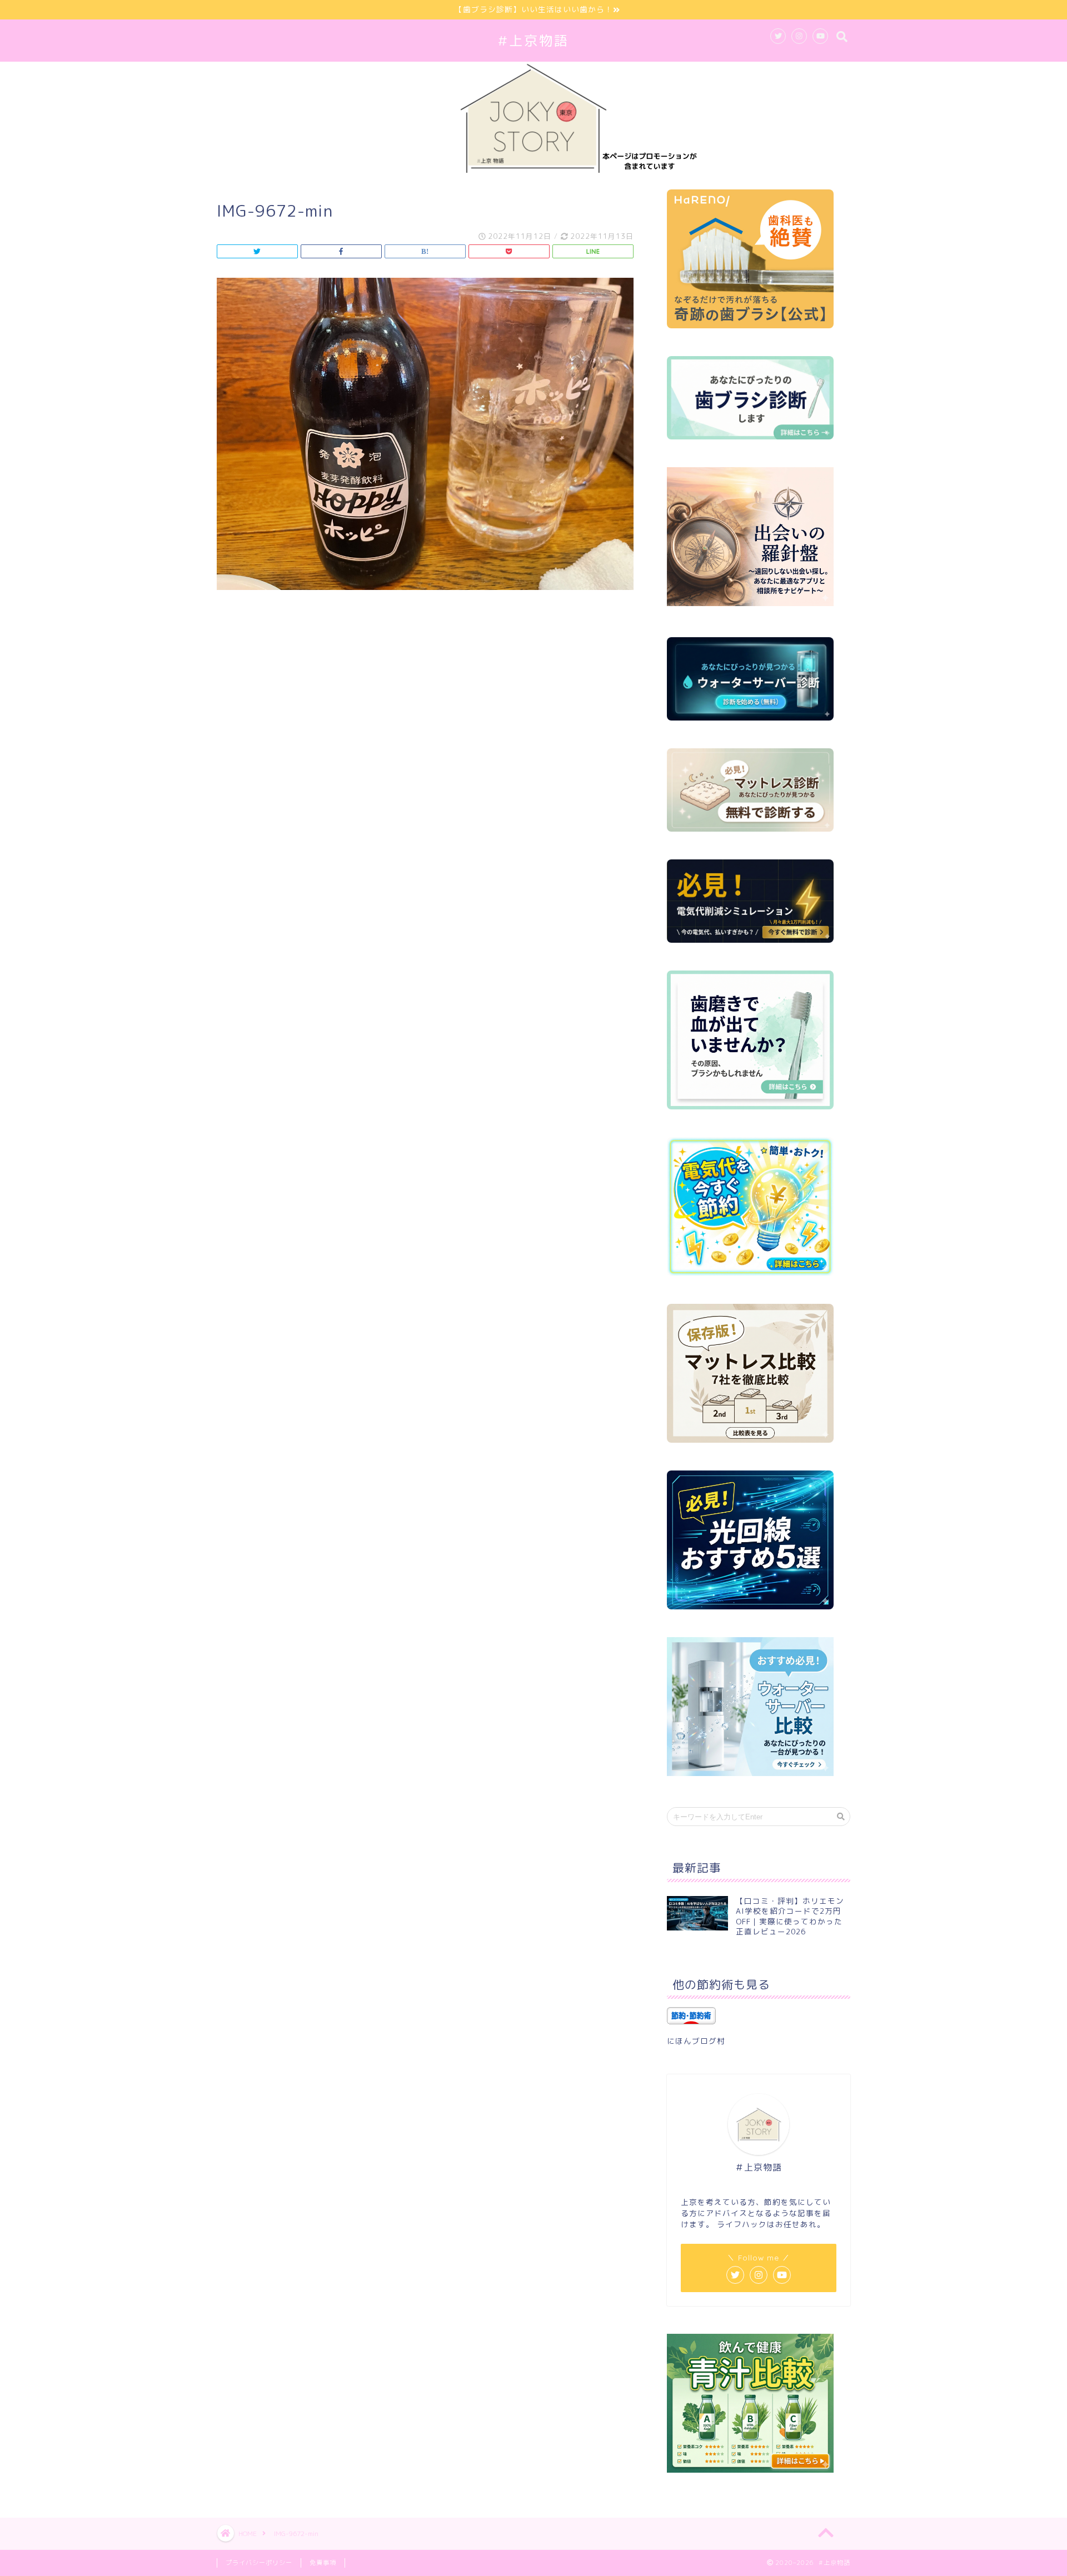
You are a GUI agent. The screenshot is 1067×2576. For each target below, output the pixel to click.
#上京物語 (533, 41)
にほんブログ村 (696, 2041)
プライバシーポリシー (259, 2563)
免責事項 (323, 2563)
